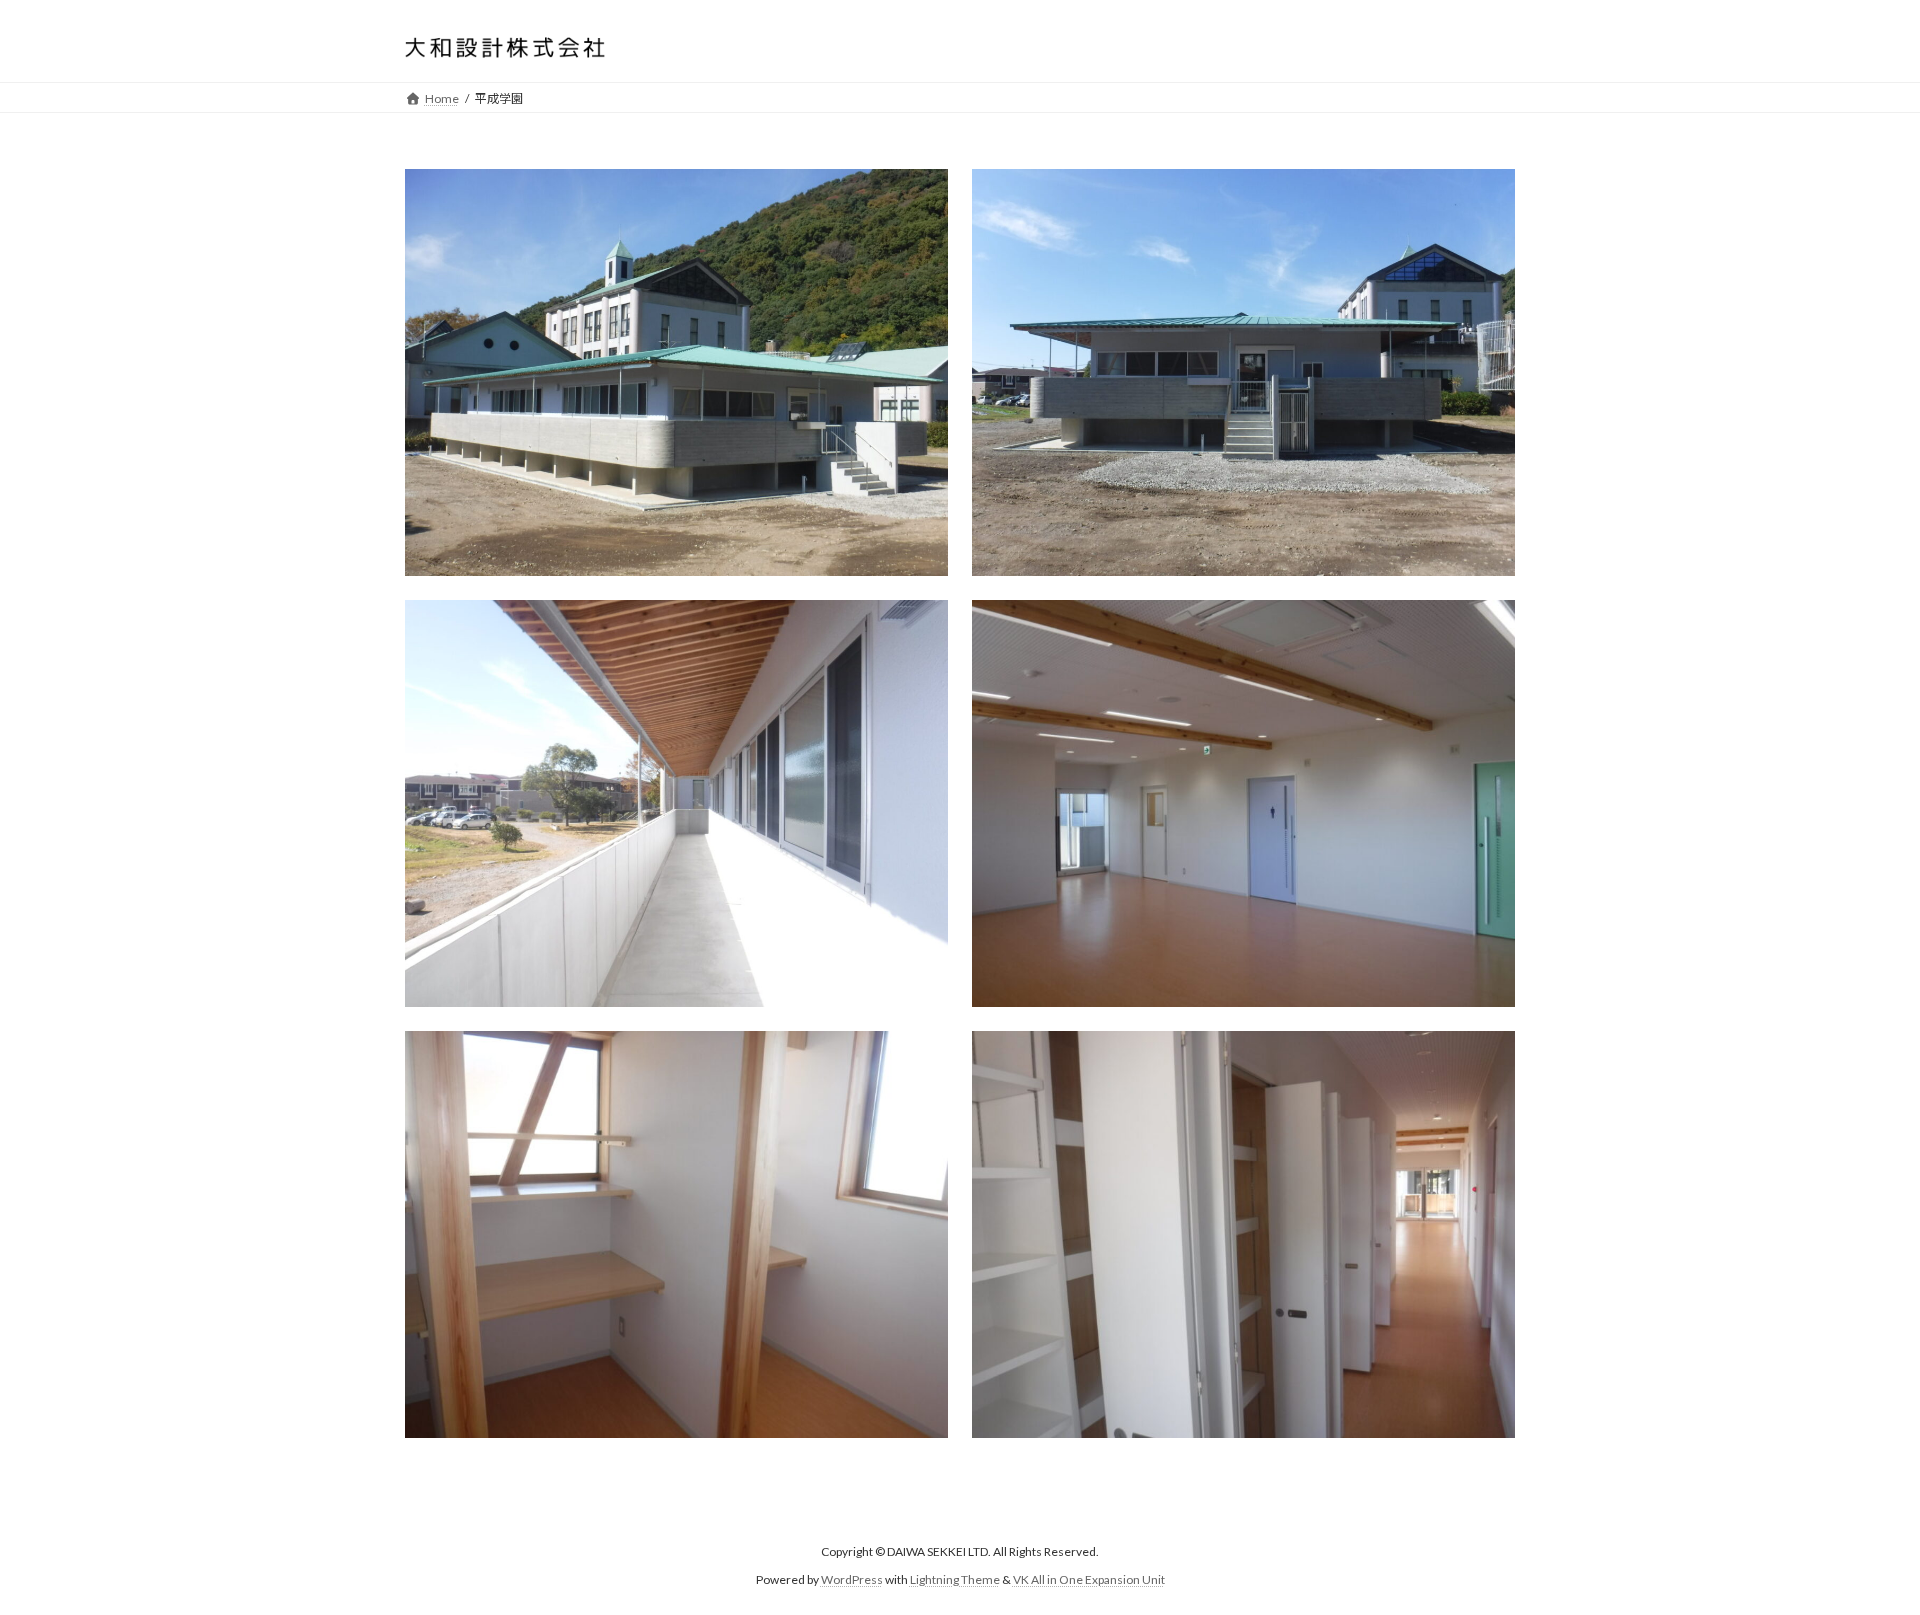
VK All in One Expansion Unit (1089, 1580)
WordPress (852, 1580)
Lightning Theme (955, 1580)
